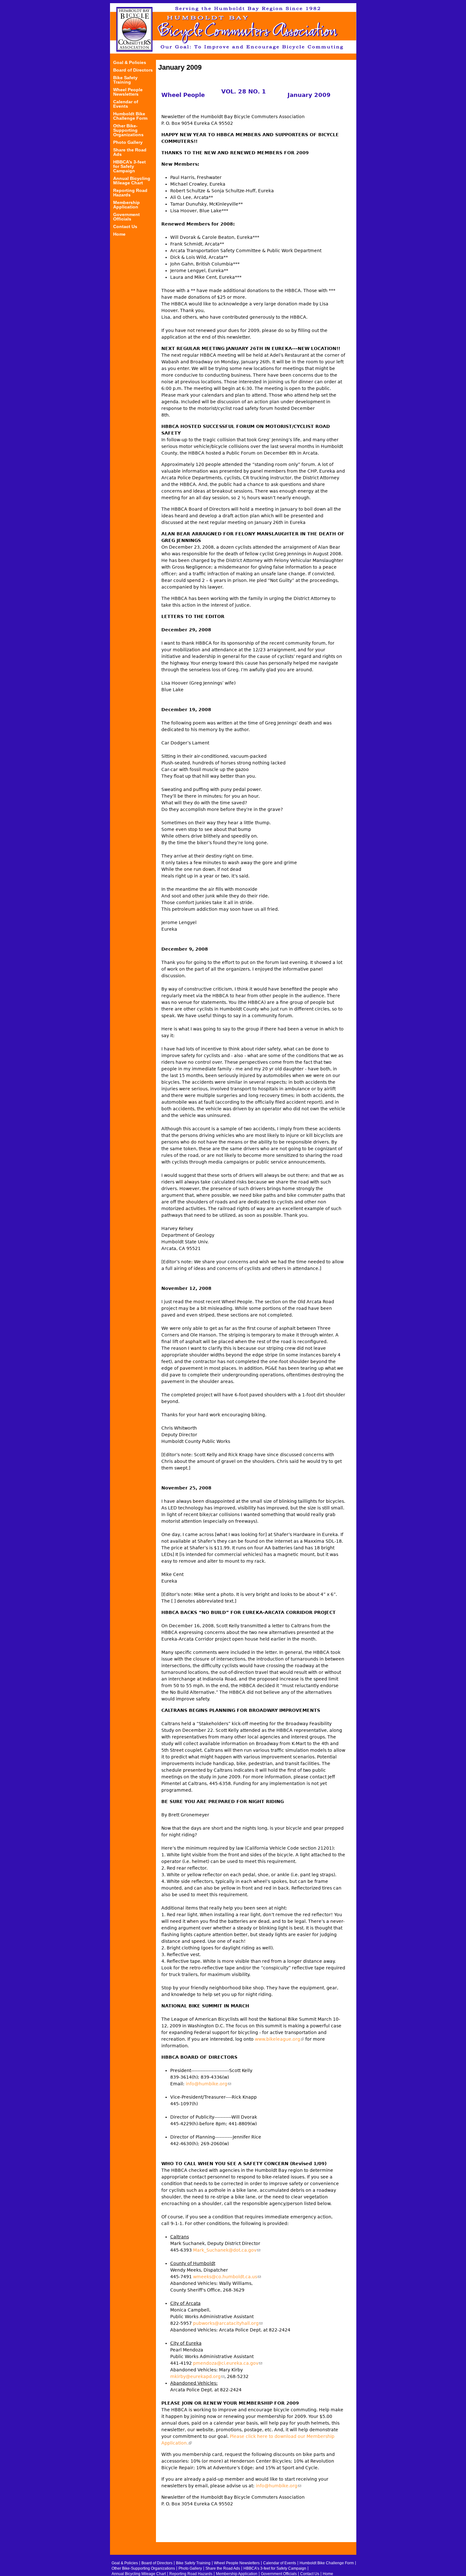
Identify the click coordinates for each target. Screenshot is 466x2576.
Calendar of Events (126, 104)
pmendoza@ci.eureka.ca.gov (228, 2363)
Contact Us (125, 227)
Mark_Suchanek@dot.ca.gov (227, 2250)
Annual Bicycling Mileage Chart (132, 181)
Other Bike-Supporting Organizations (128, 130)
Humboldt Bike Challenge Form (130, 116)
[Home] (233, 28)
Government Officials (126, 217)
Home (119, 234)
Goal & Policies (130, 63)
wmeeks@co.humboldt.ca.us (227, 2277)
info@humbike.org (208, 2084)
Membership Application (126, 205)
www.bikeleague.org (279, 2039)
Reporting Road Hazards (130, 193)
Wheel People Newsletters (128, 92)
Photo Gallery (128, 142)
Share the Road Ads (130, 152)
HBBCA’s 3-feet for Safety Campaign (129, 166)
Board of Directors (133, 70)
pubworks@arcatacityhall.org (228, 2323)
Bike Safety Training (125, 80)
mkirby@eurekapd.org (197, 2376)
